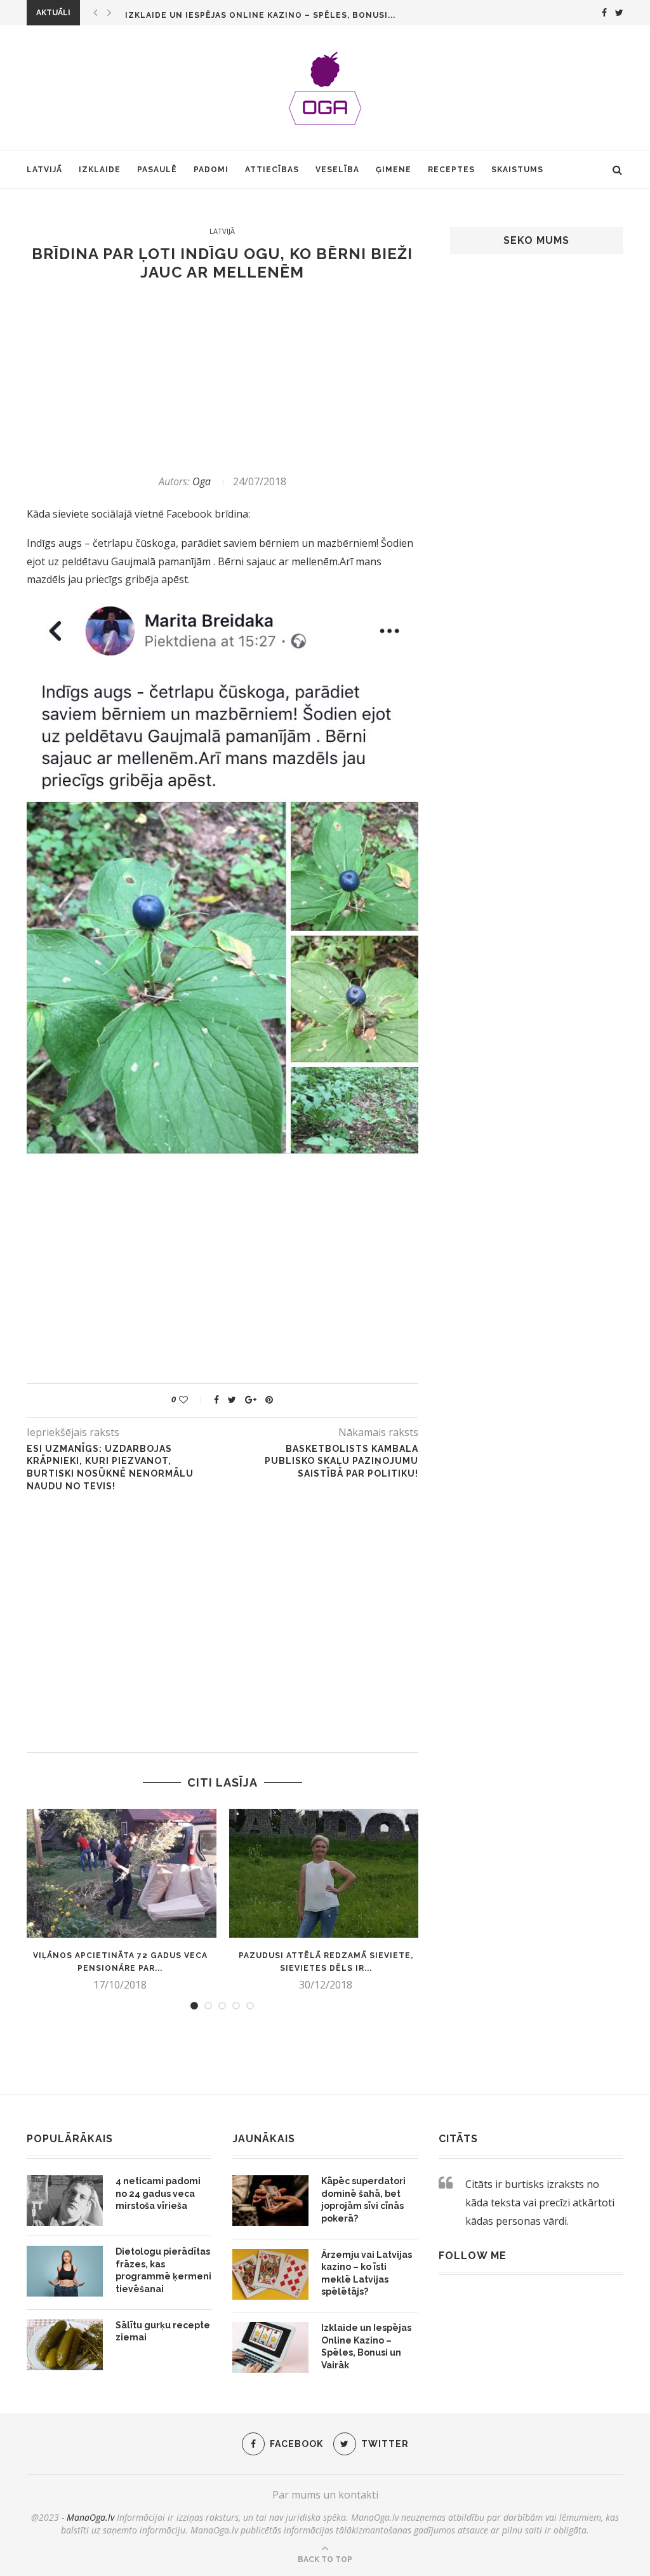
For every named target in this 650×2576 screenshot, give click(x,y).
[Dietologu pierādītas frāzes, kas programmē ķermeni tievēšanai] (65, 2271)
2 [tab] (208, 2006)
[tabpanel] (120, 1900)
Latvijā (44, 170)
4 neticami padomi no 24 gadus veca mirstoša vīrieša (158, 2193)
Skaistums (517, 170)
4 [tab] (236, 2006)
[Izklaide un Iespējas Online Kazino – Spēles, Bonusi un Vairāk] (270, 2347)
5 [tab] (250, 2006)
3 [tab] (222, 2006)
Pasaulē (157, 170)
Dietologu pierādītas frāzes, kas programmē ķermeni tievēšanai (163, 2270)
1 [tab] (194, 2006)
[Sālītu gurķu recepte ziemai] (65, 2345)
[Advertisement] (222, 378)
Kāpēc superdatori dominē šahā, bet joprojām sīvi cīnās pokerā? (363, 2200)
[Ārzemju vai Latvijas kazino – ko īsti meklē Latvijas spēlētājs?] (270, 2274)
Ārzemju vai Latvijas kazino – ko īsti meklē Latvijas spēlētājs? (367, 2273)
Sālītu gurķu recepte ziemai (163, 2331)
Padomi (211, 170)
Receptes (451, 170)
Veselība (337, 170)
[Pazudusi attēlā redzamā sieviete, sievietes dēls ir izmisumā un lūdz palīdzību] (326, 1873)
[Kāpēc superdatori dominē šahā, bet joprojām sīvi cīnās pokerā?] (270, 2201)
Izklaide (100, 170)
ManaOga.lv (90, 2517)
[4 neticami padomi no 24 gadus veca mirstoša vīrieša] (65, 2201)
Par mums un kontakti (325, 2495)
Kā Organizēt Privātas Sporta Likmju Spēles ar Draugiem (268, 15)
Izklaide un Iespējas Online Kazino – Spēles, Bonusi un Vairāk (366, 2346)
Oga (202, 481)
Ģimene (394, 170)
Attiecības (272, 170)
